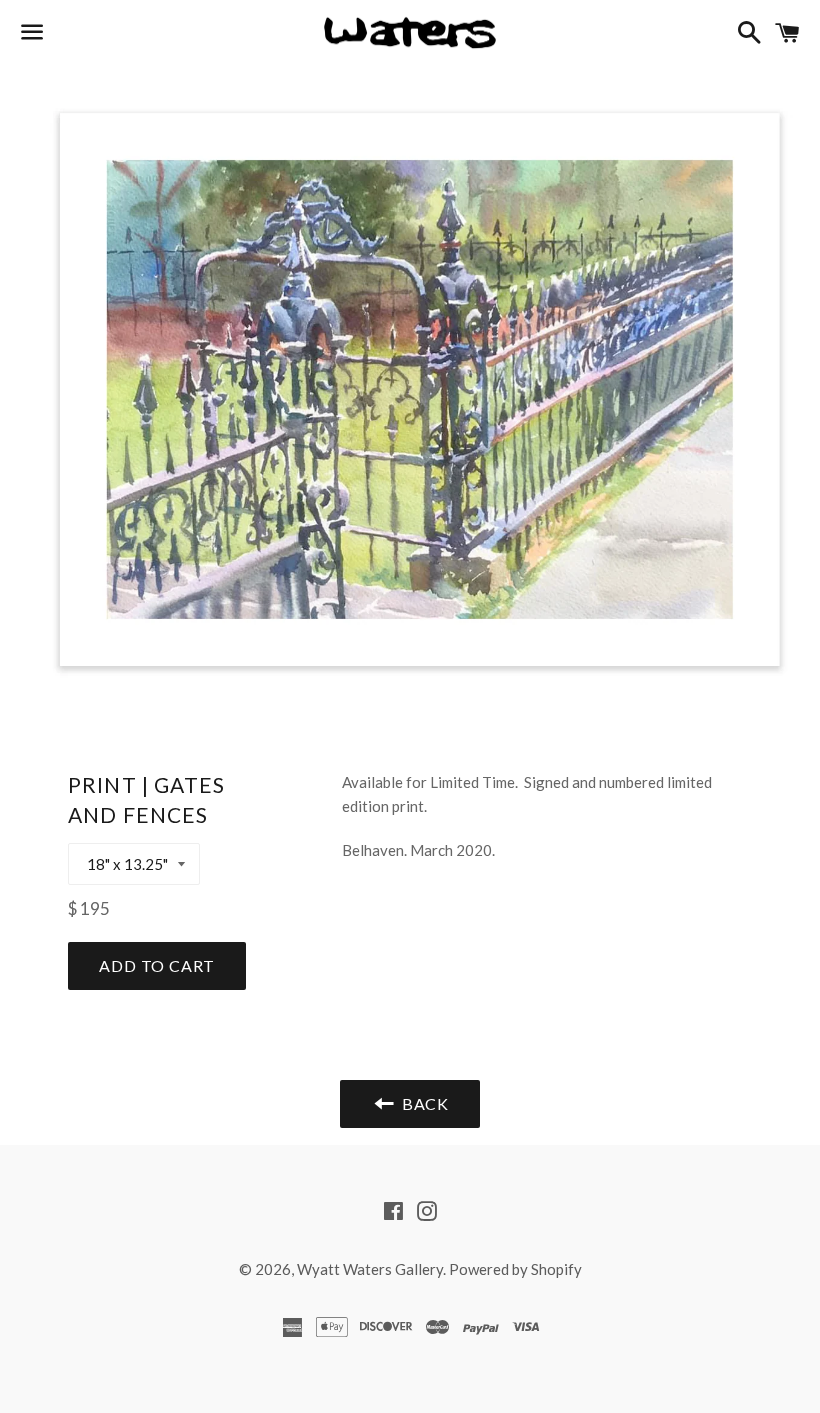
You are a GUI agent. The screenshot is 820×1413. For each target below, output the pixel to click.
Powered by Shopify (515, 1269)
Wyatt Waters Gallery (370, 1269)
